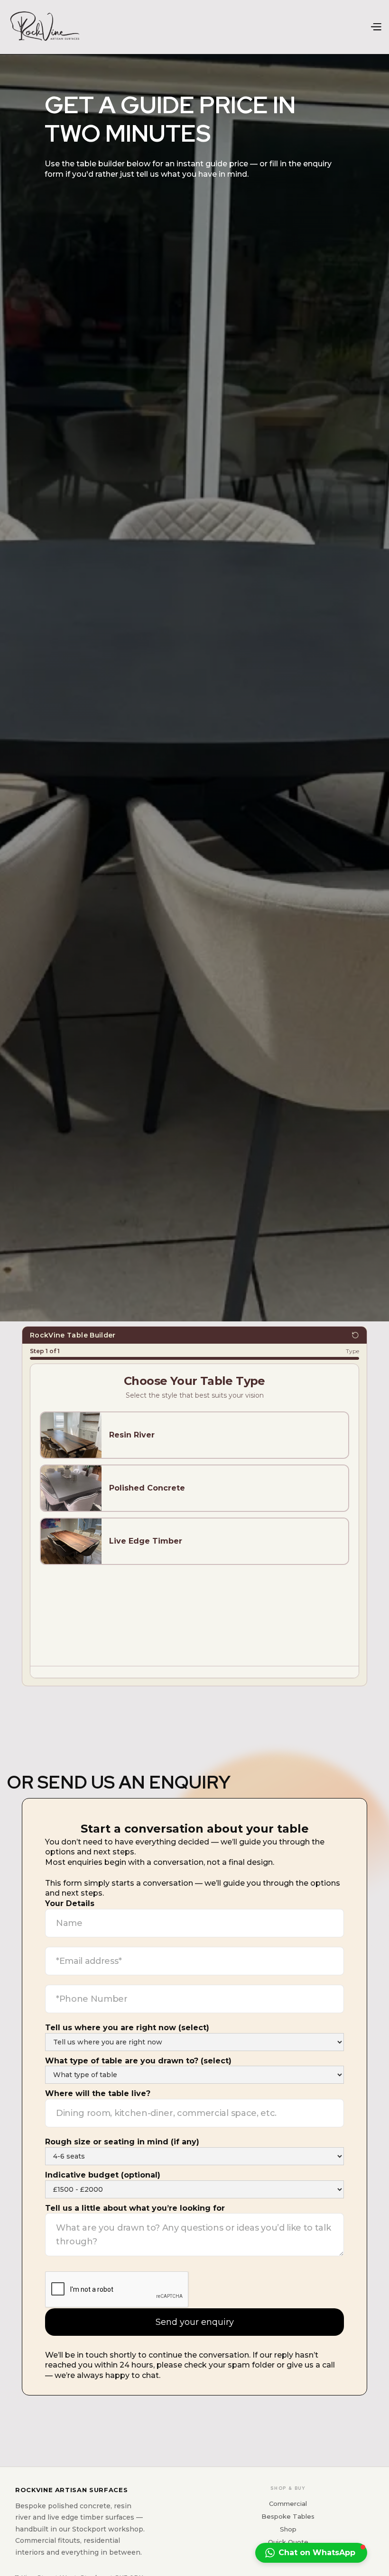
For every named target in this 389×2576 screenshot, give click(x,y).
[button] (376, 27)
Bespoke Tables (288, 2516)
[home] (45, 27)
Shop (288, 2529)
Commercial (288, 2504)
